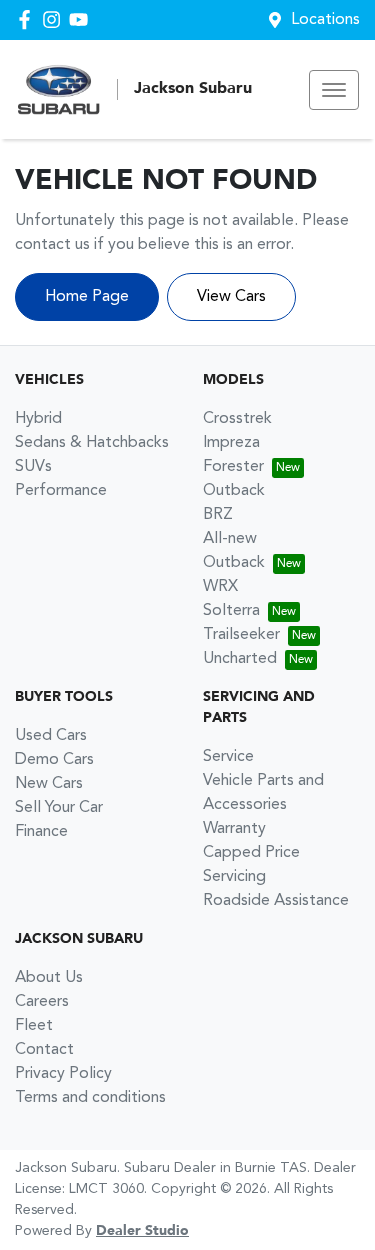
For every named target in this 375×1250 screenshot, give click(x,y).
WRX (220, 587)
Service (228, 757)
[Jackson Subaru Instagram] (55, 19)
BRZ (218, 515)
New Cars (49, 784)
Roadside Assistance (276, 901)
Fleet (34, 1026)
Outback (234, 491)
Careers (42, 1002)
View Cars (231, 297)
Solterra (231, 611)
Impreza (231, 443)
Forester (233, 467)
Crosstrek (237, 419)
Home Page (87, 297)
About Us (49, 978)
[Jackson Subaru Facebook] (28, 19)
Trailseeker (241, 635)
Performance (61, 491)
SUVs (33, 467)
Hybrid (38, 419)
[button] (334, 90)
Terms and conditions (90, 1098)
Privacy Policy (63, 1074)
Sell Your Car (59, 808)
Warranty (234, 829)
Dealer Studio (142, 1231)
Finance (41, 832)
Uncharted (240, 659)
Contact (44, 1050)
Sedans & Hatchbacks (92, 443)
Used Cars (51, 736)
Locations (325, 20)
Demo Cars (54, 760)
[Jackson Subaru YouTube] (82, 19)
